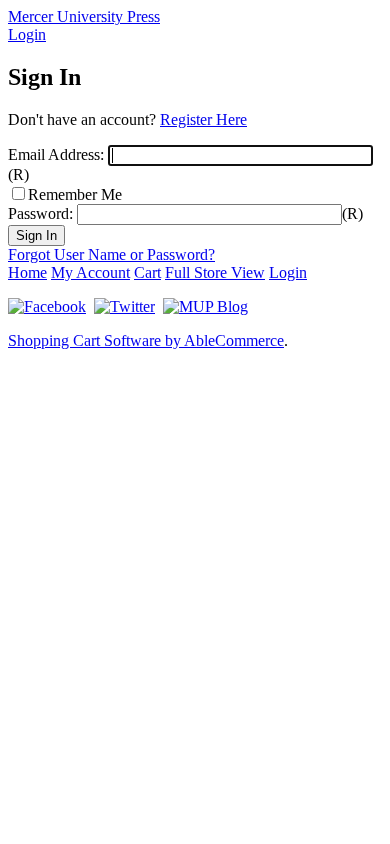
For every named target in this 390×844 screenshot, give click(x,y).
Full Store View (215, 272)
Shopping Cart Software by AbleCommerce (146, 340)
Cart (147, 272)
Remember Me (75, 194)
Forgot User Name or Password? (111, 254)
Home (27, 272)
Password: (40, 213)
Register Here (203, 119)
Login (27, 34)
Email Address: (56, 154)
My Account (90, 272)
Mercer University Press (84, 16)
